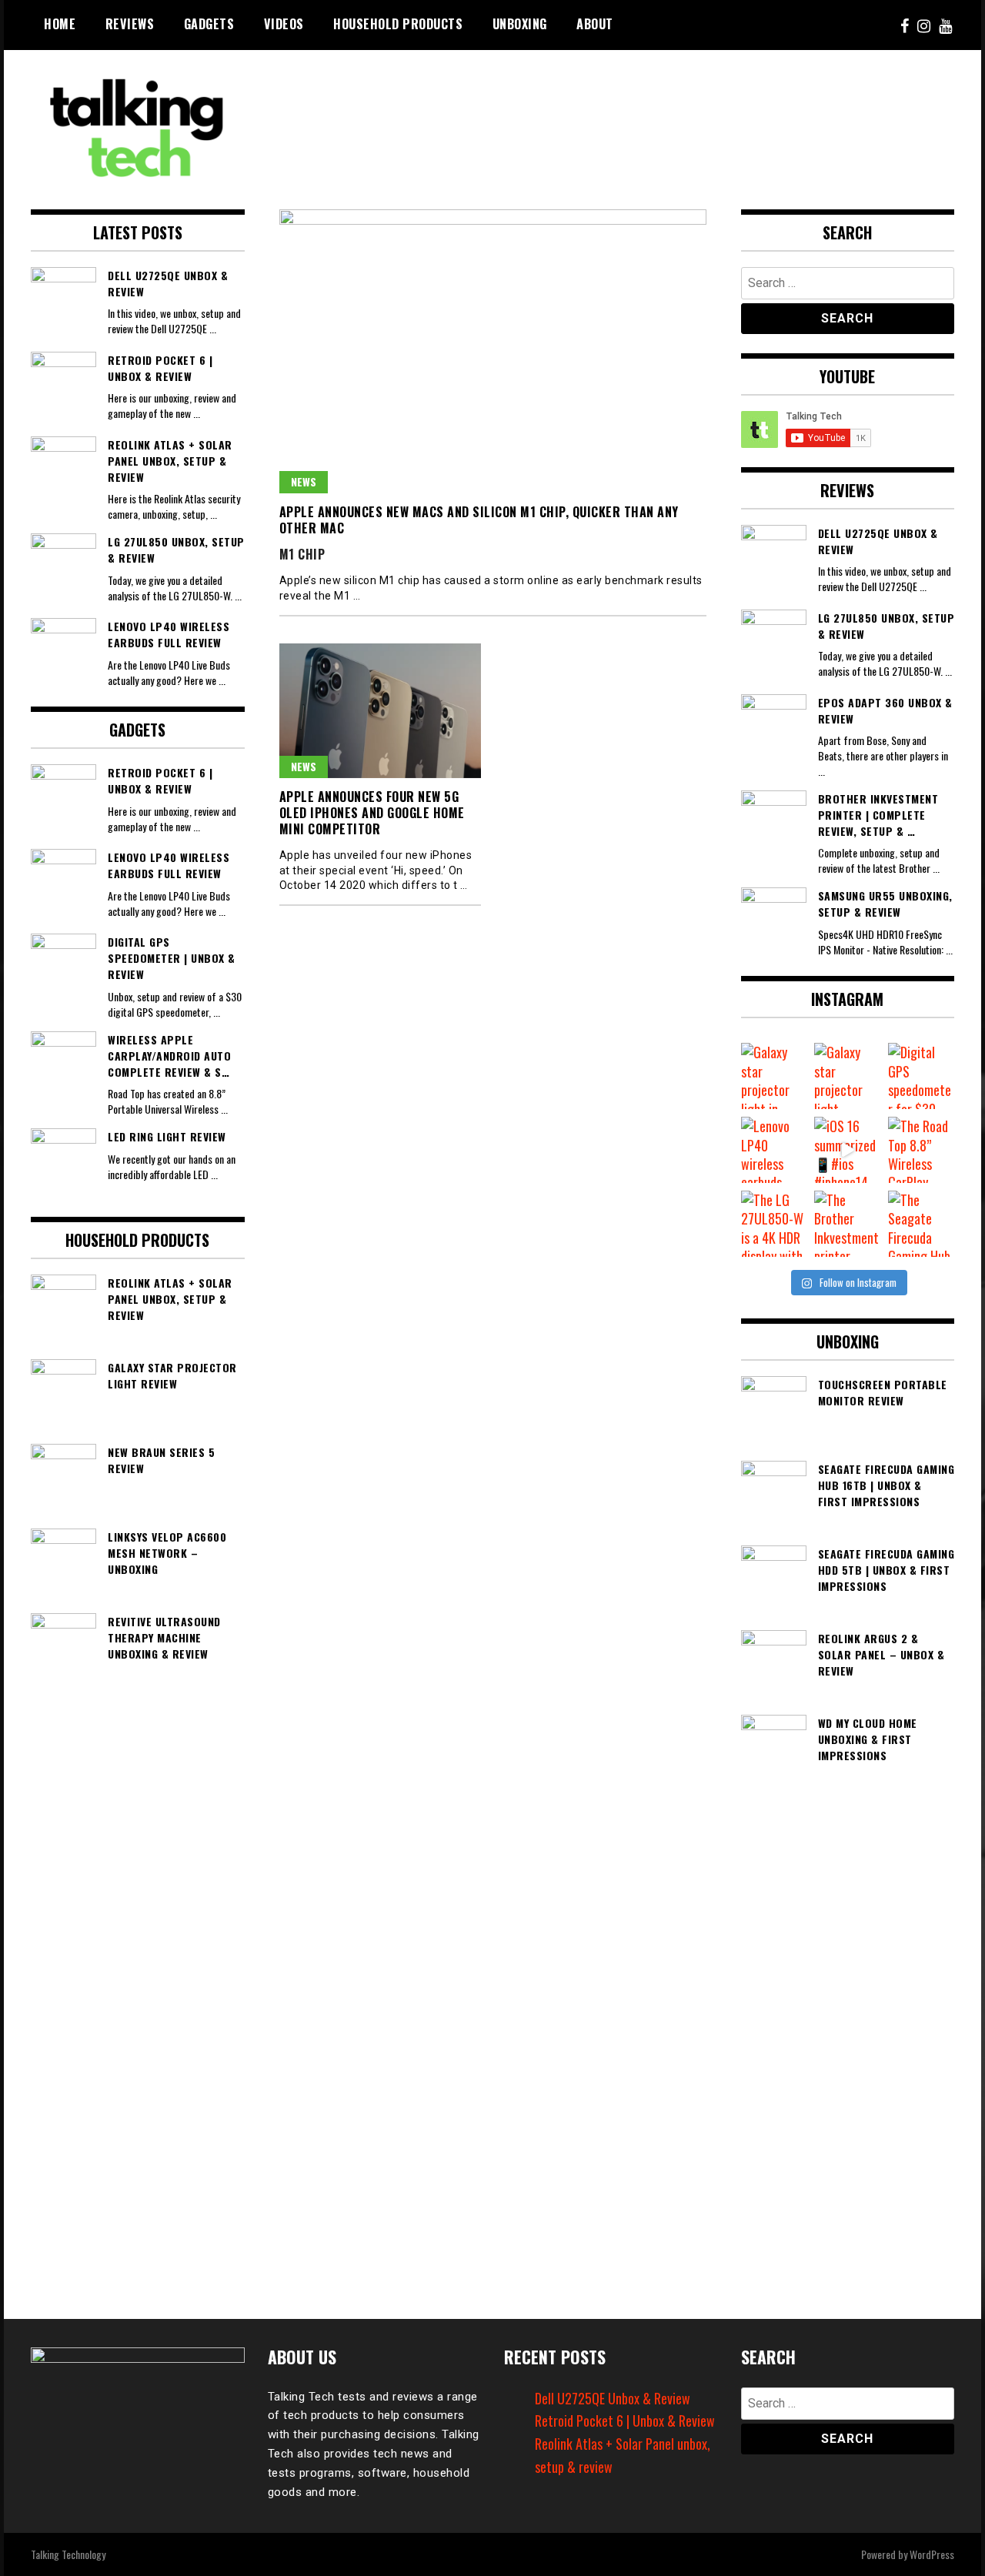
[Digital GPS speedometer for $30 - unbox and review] (921, 1076)
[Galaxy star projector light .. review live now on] (847, 1076)
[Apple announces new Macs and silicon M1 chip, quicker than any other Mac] (493, 351)
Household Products (398, 24)
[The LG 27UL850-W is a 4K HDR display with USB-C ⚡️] (774, 1224)
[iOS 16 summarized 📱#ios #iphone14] (847, 1150)
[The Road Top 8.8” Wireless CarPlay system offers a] (921, 1150)
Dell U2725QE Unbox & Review (613, 2398)
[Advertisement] (674, 112)
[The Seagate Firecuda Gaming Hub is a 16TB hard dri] (921, 1224)
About (595, 24)
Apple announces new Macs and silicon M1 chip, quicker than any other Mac (479, 520)
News (304, 481)
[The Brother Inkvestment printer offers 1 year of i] (847, 1224)
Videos (284, 24)
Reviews (130, 24)
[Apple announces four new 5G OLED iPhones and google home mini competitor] (381, 711)
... (213, 328)
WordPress (932, 2554)
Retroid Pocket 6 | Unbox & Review (625, 2421)
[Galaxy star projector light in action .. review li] (774, 1076)
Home (60, 24)
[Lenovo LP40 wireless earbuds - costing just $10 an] (774, 1150)
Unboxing (520, 24)
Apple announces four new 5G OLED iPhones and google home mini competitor (372, 813)
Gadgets (209, 24)
